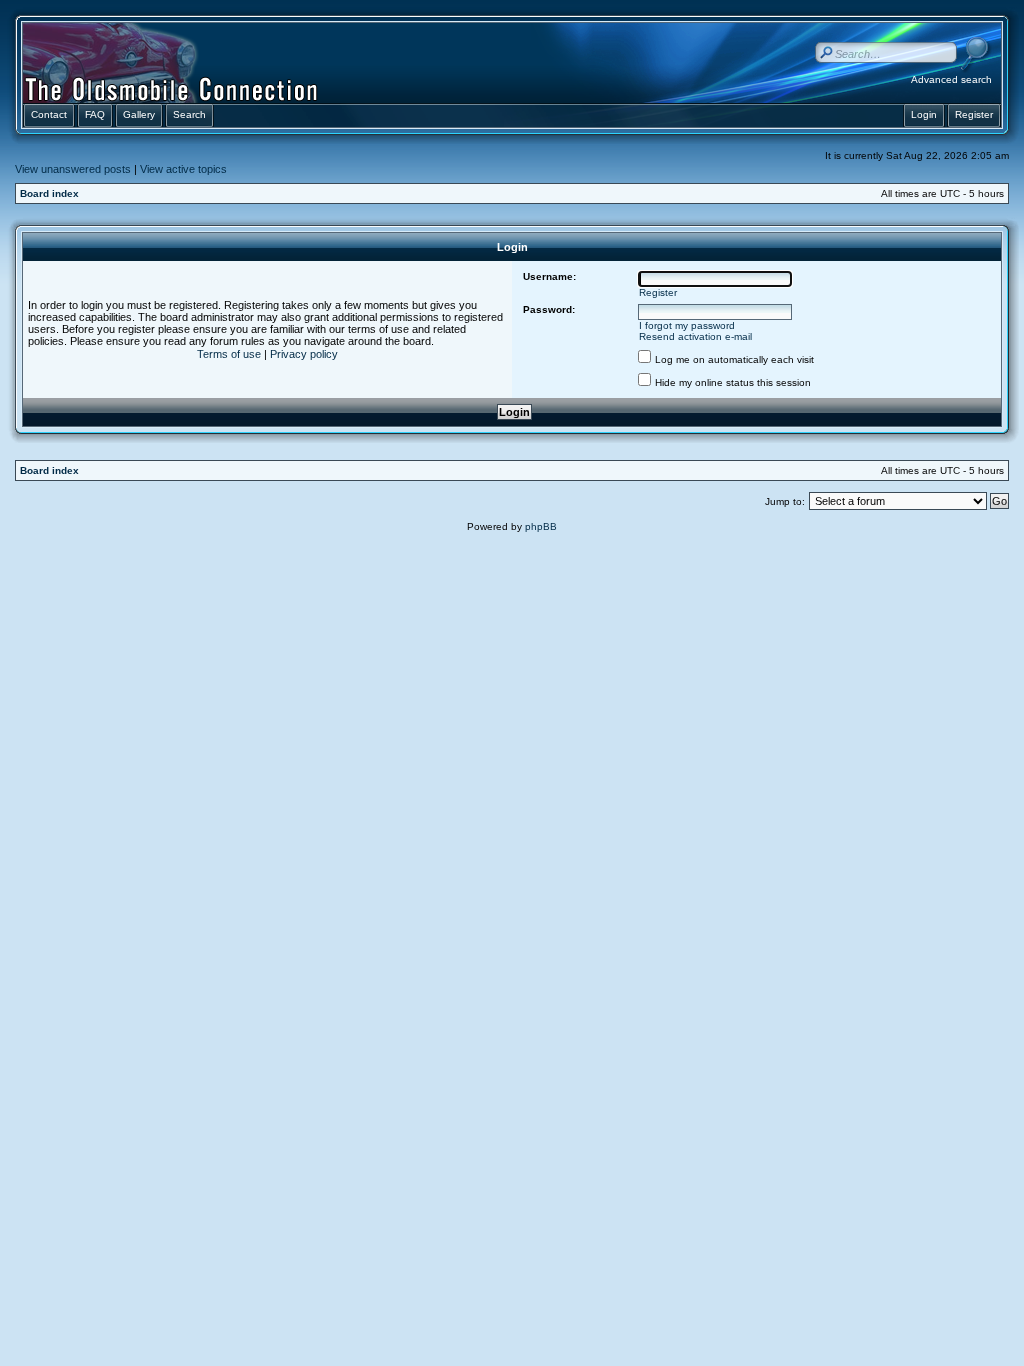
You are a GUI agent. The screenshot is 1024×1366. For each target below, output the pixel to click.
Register (658, 292)
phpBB (541, 526)
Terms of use (229, 354)
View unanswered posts (73, 169)
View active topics (183, 169)
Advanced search (951, 79)
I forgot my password (687, 325)
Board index (49, 193)
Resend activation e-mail (695, 336)
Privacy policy (304, 354)
